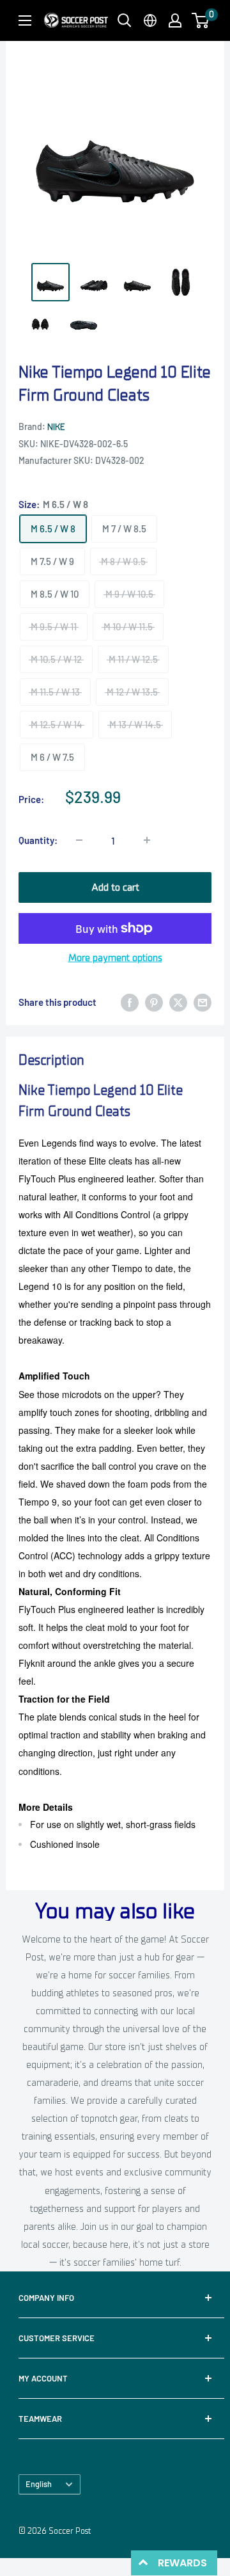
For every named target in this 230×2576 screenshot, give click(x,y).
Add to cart (115, 887)
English (39, 2484)
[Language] (150, 20)
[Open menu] (25, 20)
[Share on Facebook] (130, 1002)
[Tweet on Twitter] (178, 1002)
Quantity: (38, 840)
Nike (56, 427)
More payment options (115, 958)
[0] (201, 20)
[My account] (175, 20)
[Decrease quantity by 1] (79, 840)
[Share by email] (203, 1002)
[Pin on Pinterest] (154, 1002)
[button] (200, 20)
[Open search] (125, 20)
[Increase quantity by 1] (147, 840)
